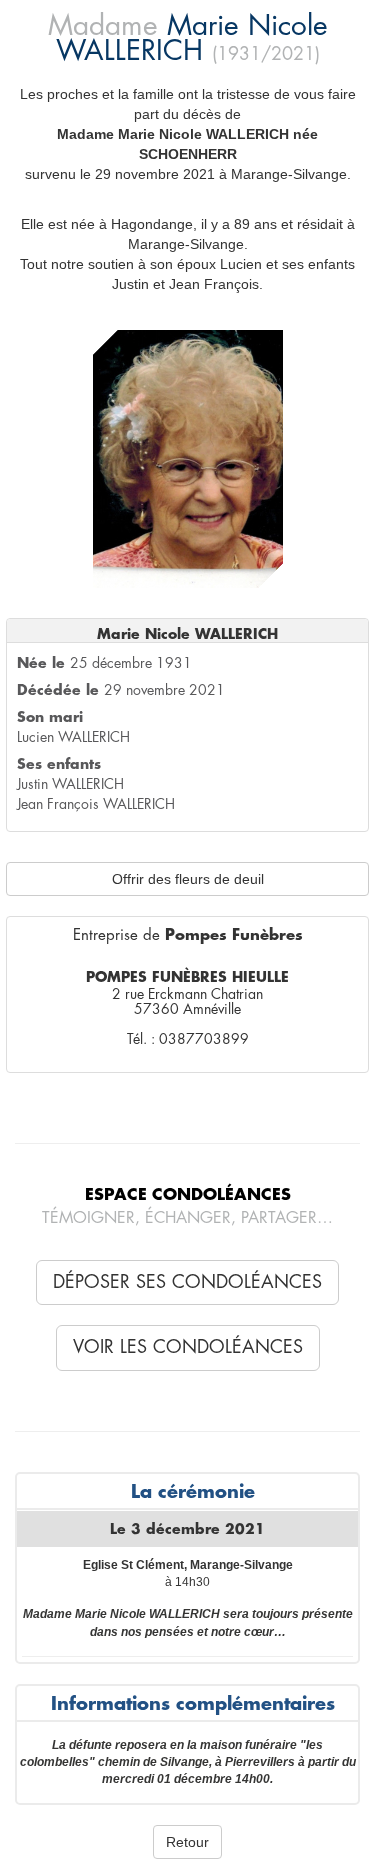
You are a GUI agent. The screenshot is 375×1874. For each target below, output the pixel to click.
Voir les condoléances (188, 1347)
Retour (187, 1842)
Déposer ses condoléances (187, 1282)
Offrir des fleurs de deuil (188, 879)
